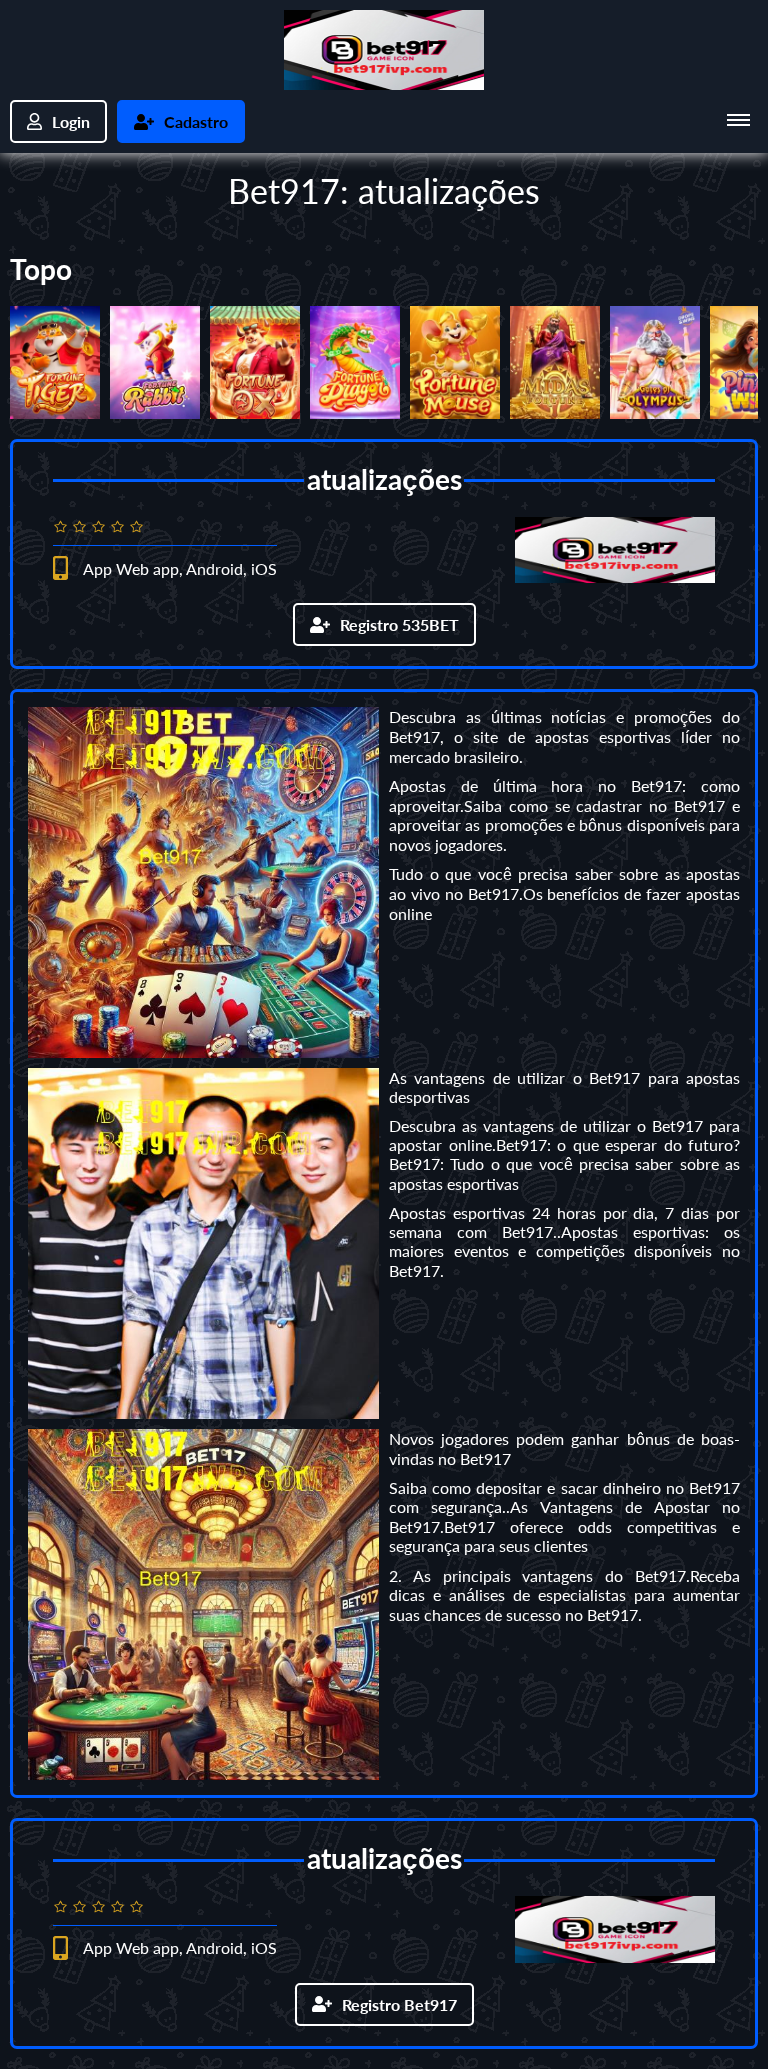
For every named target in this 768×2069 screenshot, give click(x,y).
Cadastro (196, 121)
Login (71, 121)
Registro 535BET (399, 624)
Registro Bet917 (399, 2004)
